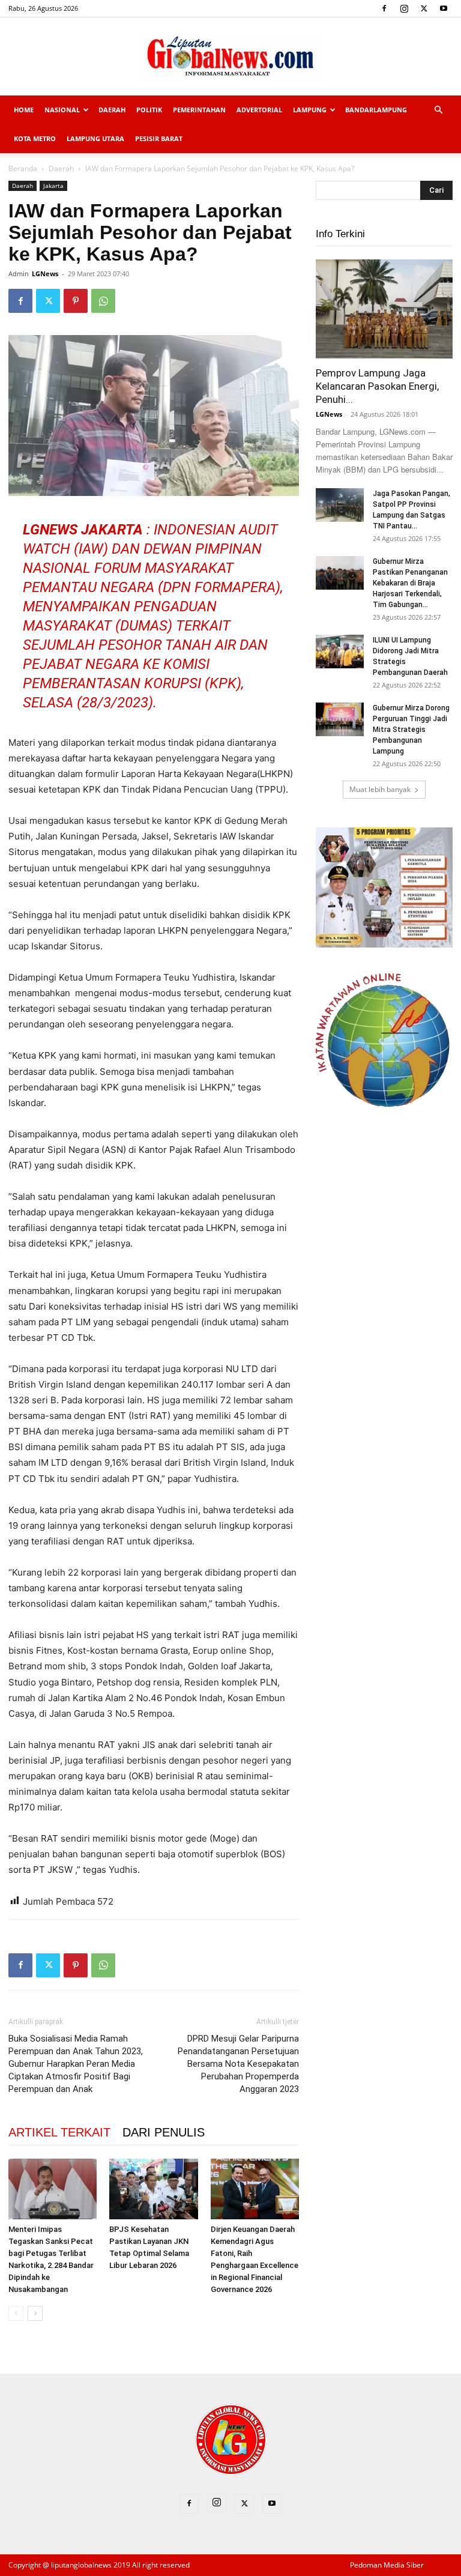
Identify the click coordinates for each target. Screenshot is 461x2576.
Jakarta (53, 186)
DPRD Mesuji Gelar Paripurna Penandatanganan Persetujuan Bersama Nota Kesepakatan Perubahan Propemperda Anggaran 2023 (238, 2064)
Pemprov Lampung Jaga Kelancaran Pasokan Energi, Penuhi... (377, 386)
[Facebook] (384, 8)
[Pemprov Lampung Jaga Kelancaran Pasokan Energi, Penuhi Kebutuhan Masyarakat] (384, 309)
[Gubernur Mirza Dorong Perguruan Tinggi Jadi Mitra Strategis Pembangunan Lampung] (340, 719)
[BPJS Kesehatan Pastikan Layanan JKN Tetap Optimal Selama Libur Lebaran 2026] (153, 2189)
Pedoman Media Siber (387, 2565)
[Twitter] (424, 8)
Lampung (310, 110)
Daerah (112, 110)
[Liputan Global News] (230, 57)
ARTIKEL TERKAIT (59, 2132)
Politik (149, 110)
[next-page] (35, 2313)
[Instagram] (404, 8)
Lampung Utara (95, 138)
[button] (438, 110)
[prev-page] (16, 2313)
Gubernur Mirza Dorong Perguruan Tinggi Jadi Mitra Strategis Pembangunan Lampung (411, 730)
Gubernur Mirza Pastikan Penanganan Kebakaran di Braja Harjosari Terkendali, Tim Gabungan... (410, 583)
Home (24, 110)
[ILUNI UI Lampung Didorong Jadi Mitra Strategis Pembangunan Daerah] (340, 652)
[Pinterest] (76, 301)
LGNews (45, 274)
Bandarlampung (376, 110)
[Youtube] (444, 8)
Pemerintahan (199, 110)
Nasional (62, 110)
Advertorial (259, 110)
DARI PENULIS (164, 2132)
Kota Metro (35, 138)
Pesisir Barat (159, 138)
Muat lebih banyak (380, 789)
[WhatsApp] (103, 301)
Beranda (23, 168)
